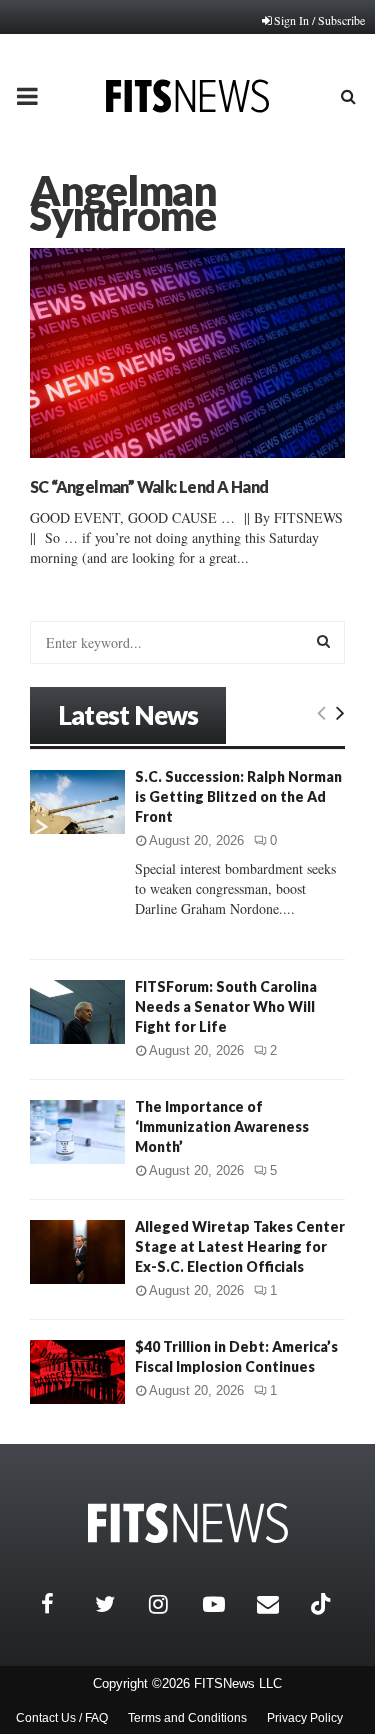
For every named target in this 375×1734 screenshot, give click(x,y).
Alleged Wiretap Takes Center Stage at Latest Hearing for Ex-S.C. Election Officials (240, 1246)
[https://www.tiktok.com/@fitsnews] (323, 1604)
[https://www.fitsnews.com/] (188, 1523)
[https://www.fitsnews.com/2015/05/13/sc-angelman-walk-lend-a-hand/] (187, 353)
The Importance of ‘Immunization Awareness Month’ (222, 1126)
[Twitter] (117, 1604)
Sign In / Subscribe (319, 20)
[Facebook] (63, 1604)
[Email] (279, 1604)
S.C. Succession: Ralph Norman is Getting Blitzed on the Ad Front (238, 796)
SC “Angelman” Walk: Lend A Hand (149, 486)
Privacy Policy (305, 1718)
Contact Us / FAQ (62, 1718)
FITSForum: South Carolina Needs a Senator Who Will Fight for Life (226, 1006)
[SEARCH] (323, 641)
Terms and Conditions (187, 1718)
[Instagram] (171, 1604)
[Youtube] (225, 1604)
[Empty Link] (321, 712)
